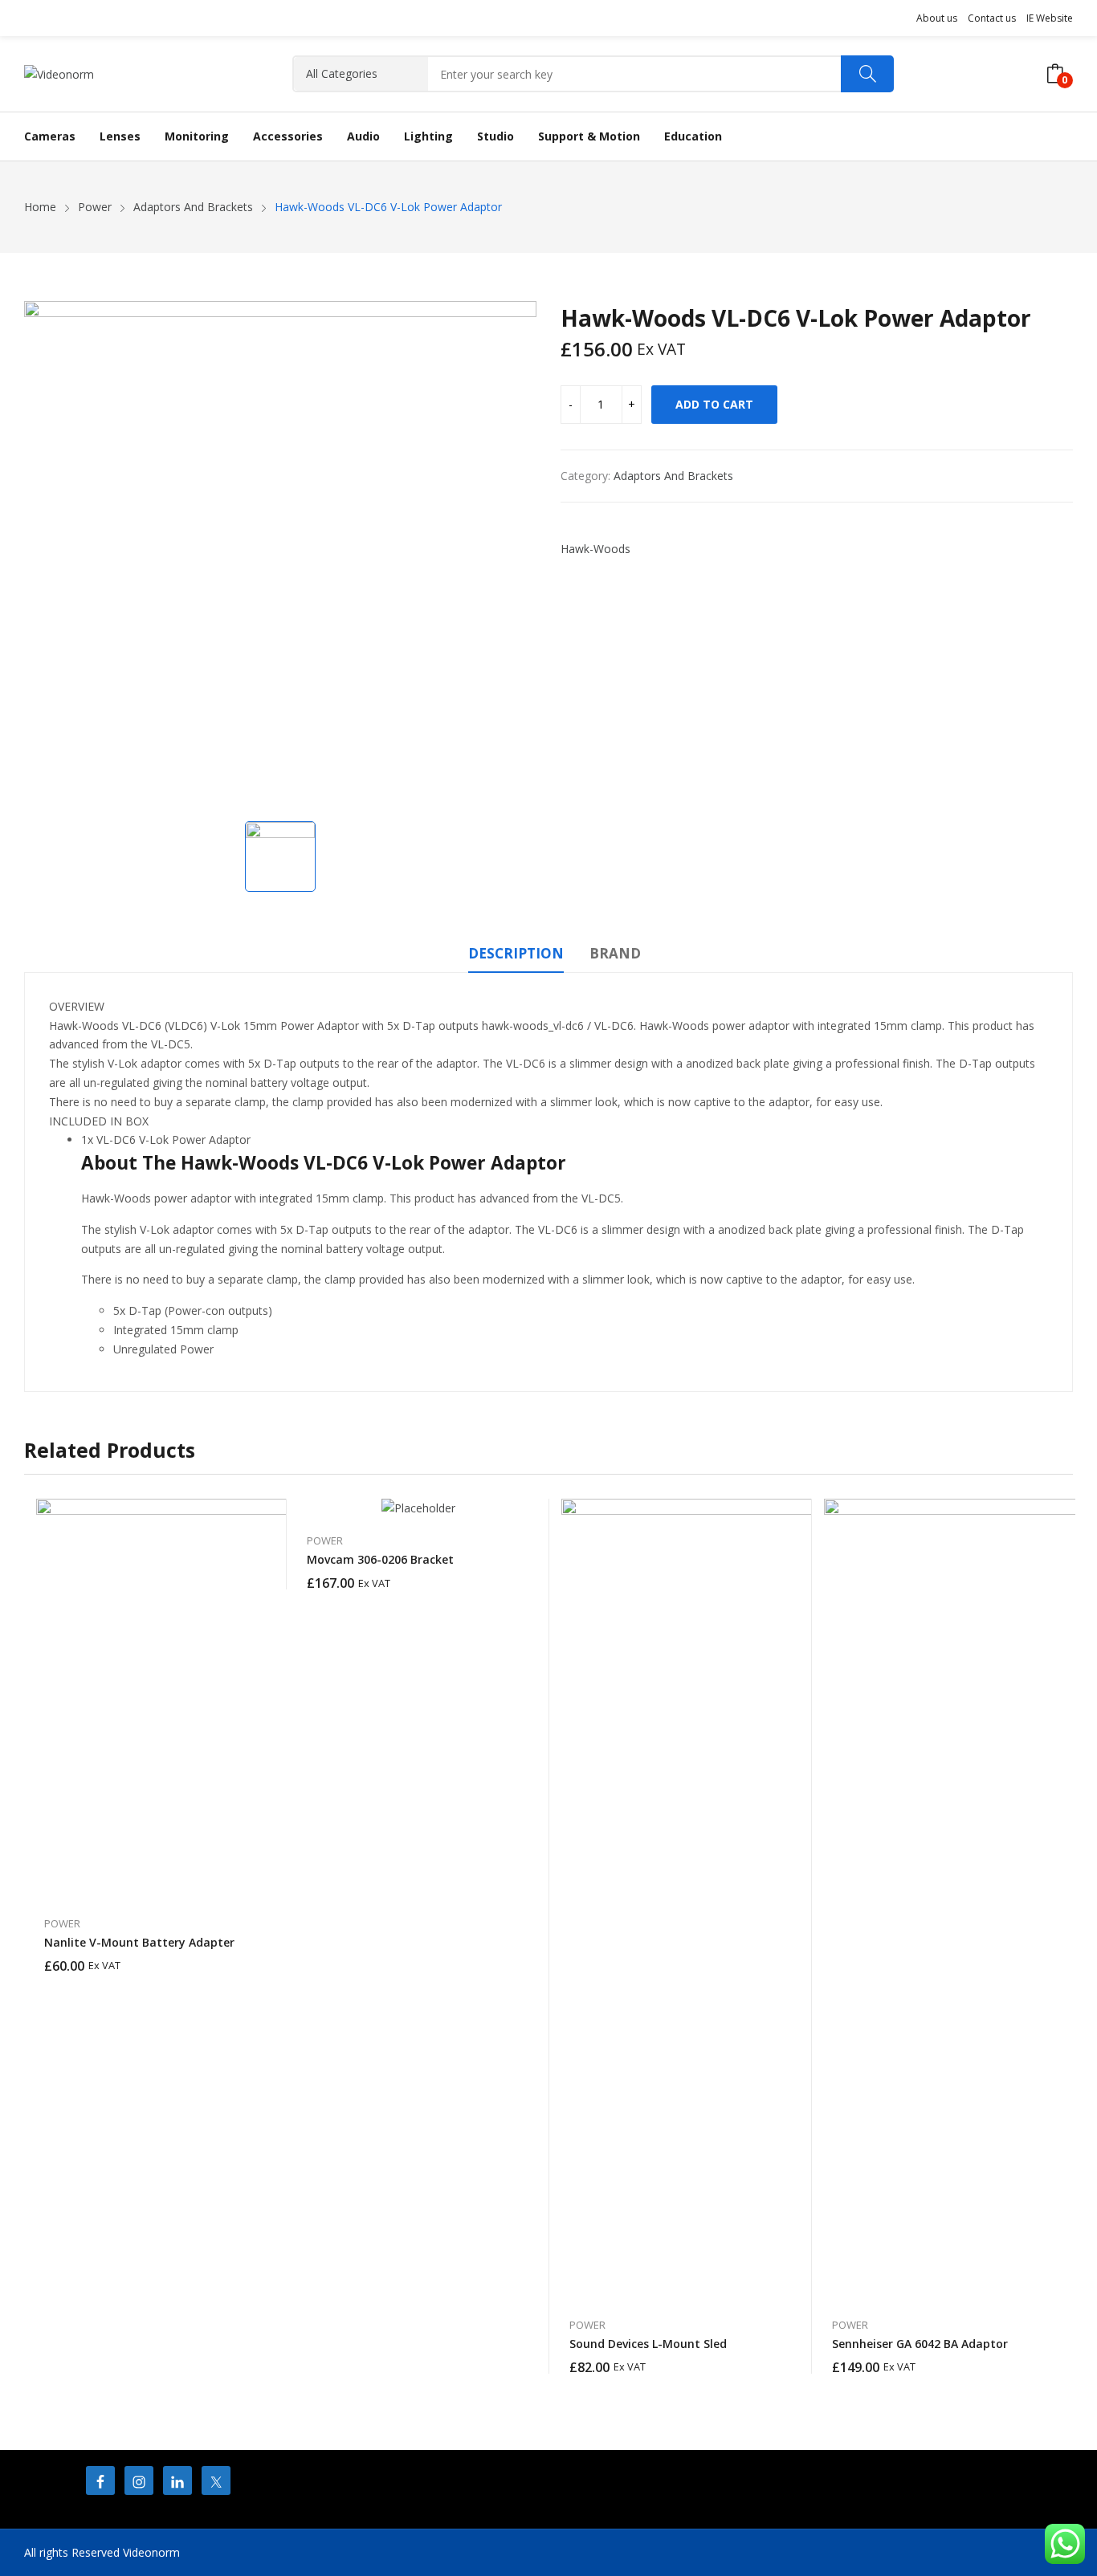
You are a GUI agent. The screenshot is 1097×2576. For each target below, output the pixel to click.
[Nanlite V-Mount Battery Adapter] (237, 1699)
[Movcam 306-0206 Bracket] (418, 1508)
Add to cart (714, 404)
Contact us (992, 18)
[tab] (516, 956)
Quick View (267, 1515)
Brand (615, 953)
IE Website (1050, 18)
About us (937, 18)
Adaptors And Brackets (673, 476)
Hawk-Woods (595, 549)
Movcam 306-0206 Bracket (380, 1559)
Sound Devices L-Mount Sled (648, 2344)
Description (516, 953)
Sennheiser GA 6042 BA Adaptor (920, 2344)
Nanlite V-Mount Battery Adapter (139, 1942)
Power (62, 1923)
